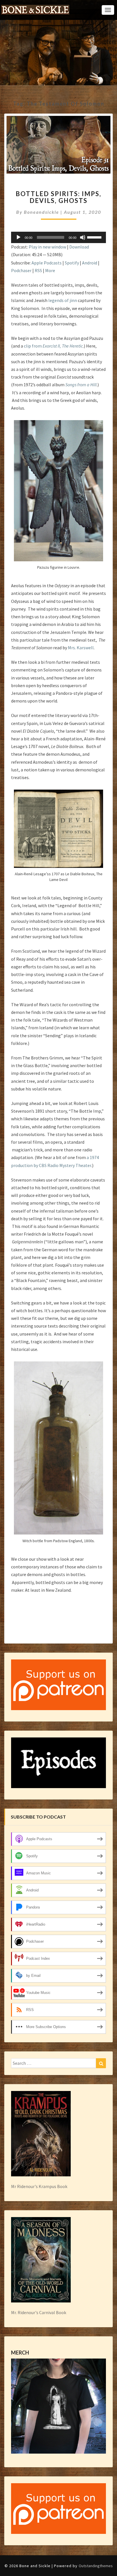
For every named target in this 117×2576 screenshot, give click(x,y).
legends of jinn (63, 300)
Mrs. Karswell (81, 648)
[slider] (95, 237)
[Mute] (83, 237)
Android (90, 263)
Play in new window (47, 247)
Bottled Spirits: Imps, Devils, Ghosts (58, 197)
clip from (53, 346)
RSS (38, 270)
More (50, 270)
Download (79, 247)
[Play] (18, 237)
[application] (58, 237)
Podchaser (21, 270)
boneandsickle (41, 212)
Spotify (72, 263)
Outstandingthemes (96, 2566)
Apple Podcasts (47, 263)
